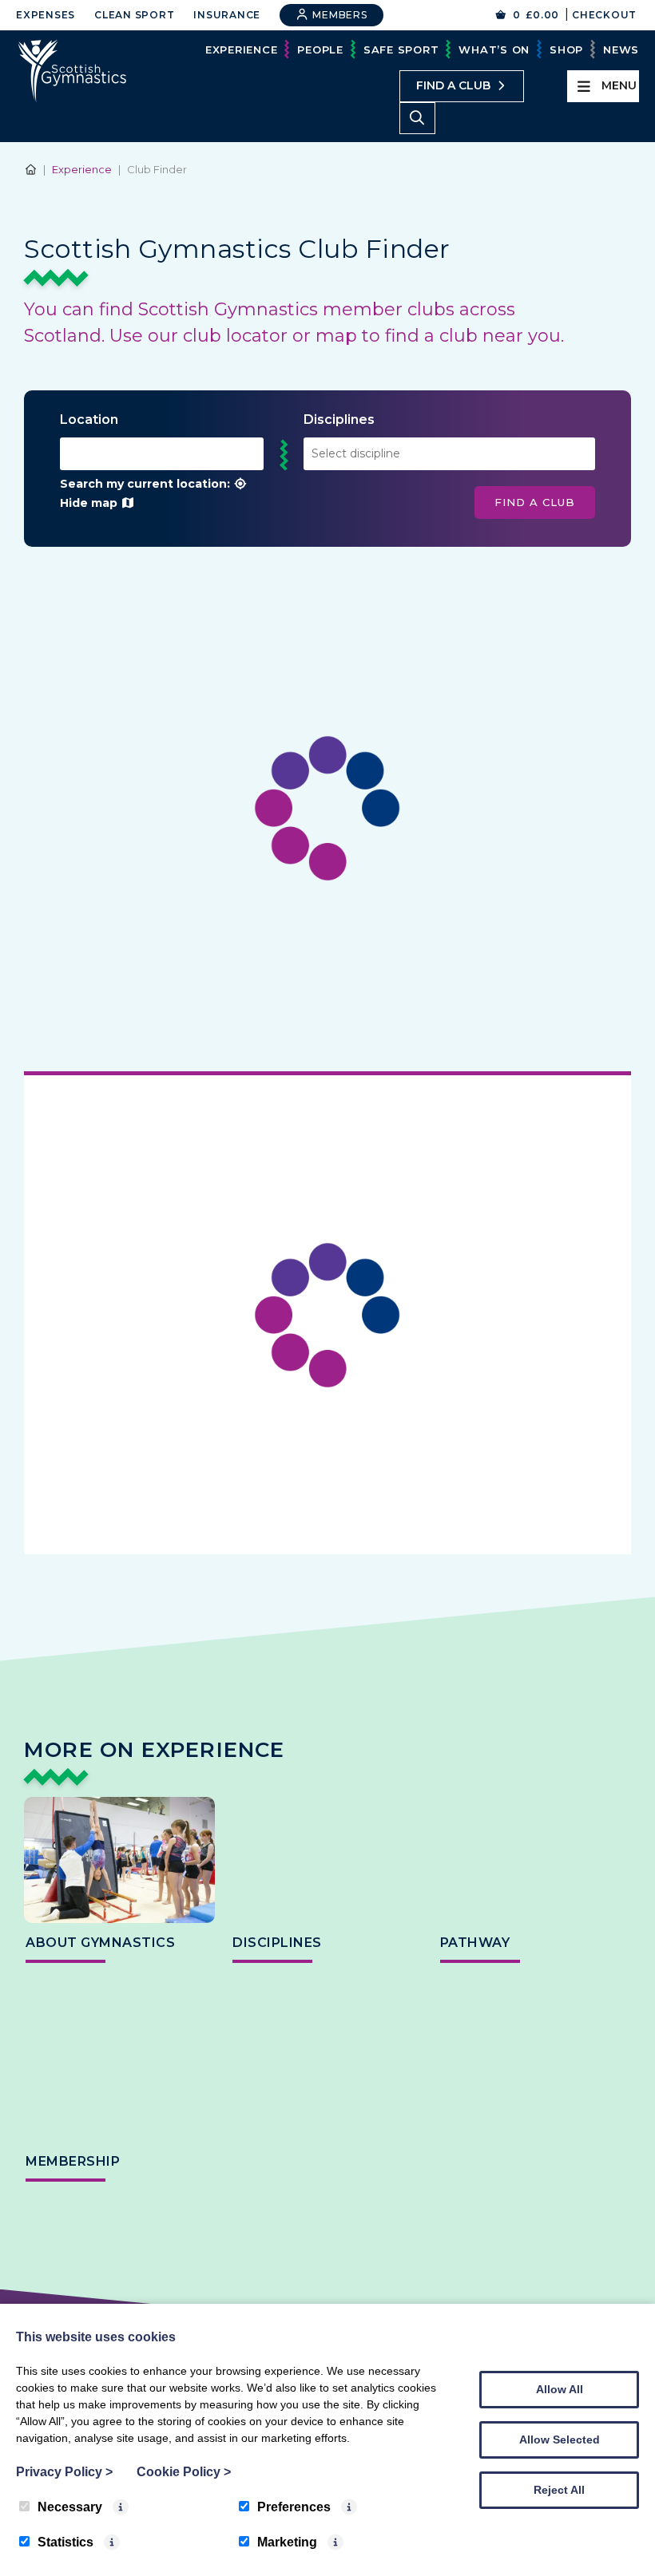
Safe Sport (401, 49)
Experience (242, 49)
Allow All (560, 2389)
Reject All (559, 2490)
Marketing (287, 2542)
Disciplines (339, 419)
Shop (566, 49)
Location (89, 419)
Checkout (604, 15)
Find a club (453, 85)
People (320, 49)
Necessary (70, 2507)
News (621, 49)
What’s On (494, 49)
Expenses (46, 15)
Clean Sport (134, 15)
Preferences (294, 2507)
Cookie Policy (184, 2472)
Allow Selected (560, 2439)
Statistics (65, 2542)
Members (339, 15)
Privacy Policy (64, 2472)
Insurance (227, 15)
